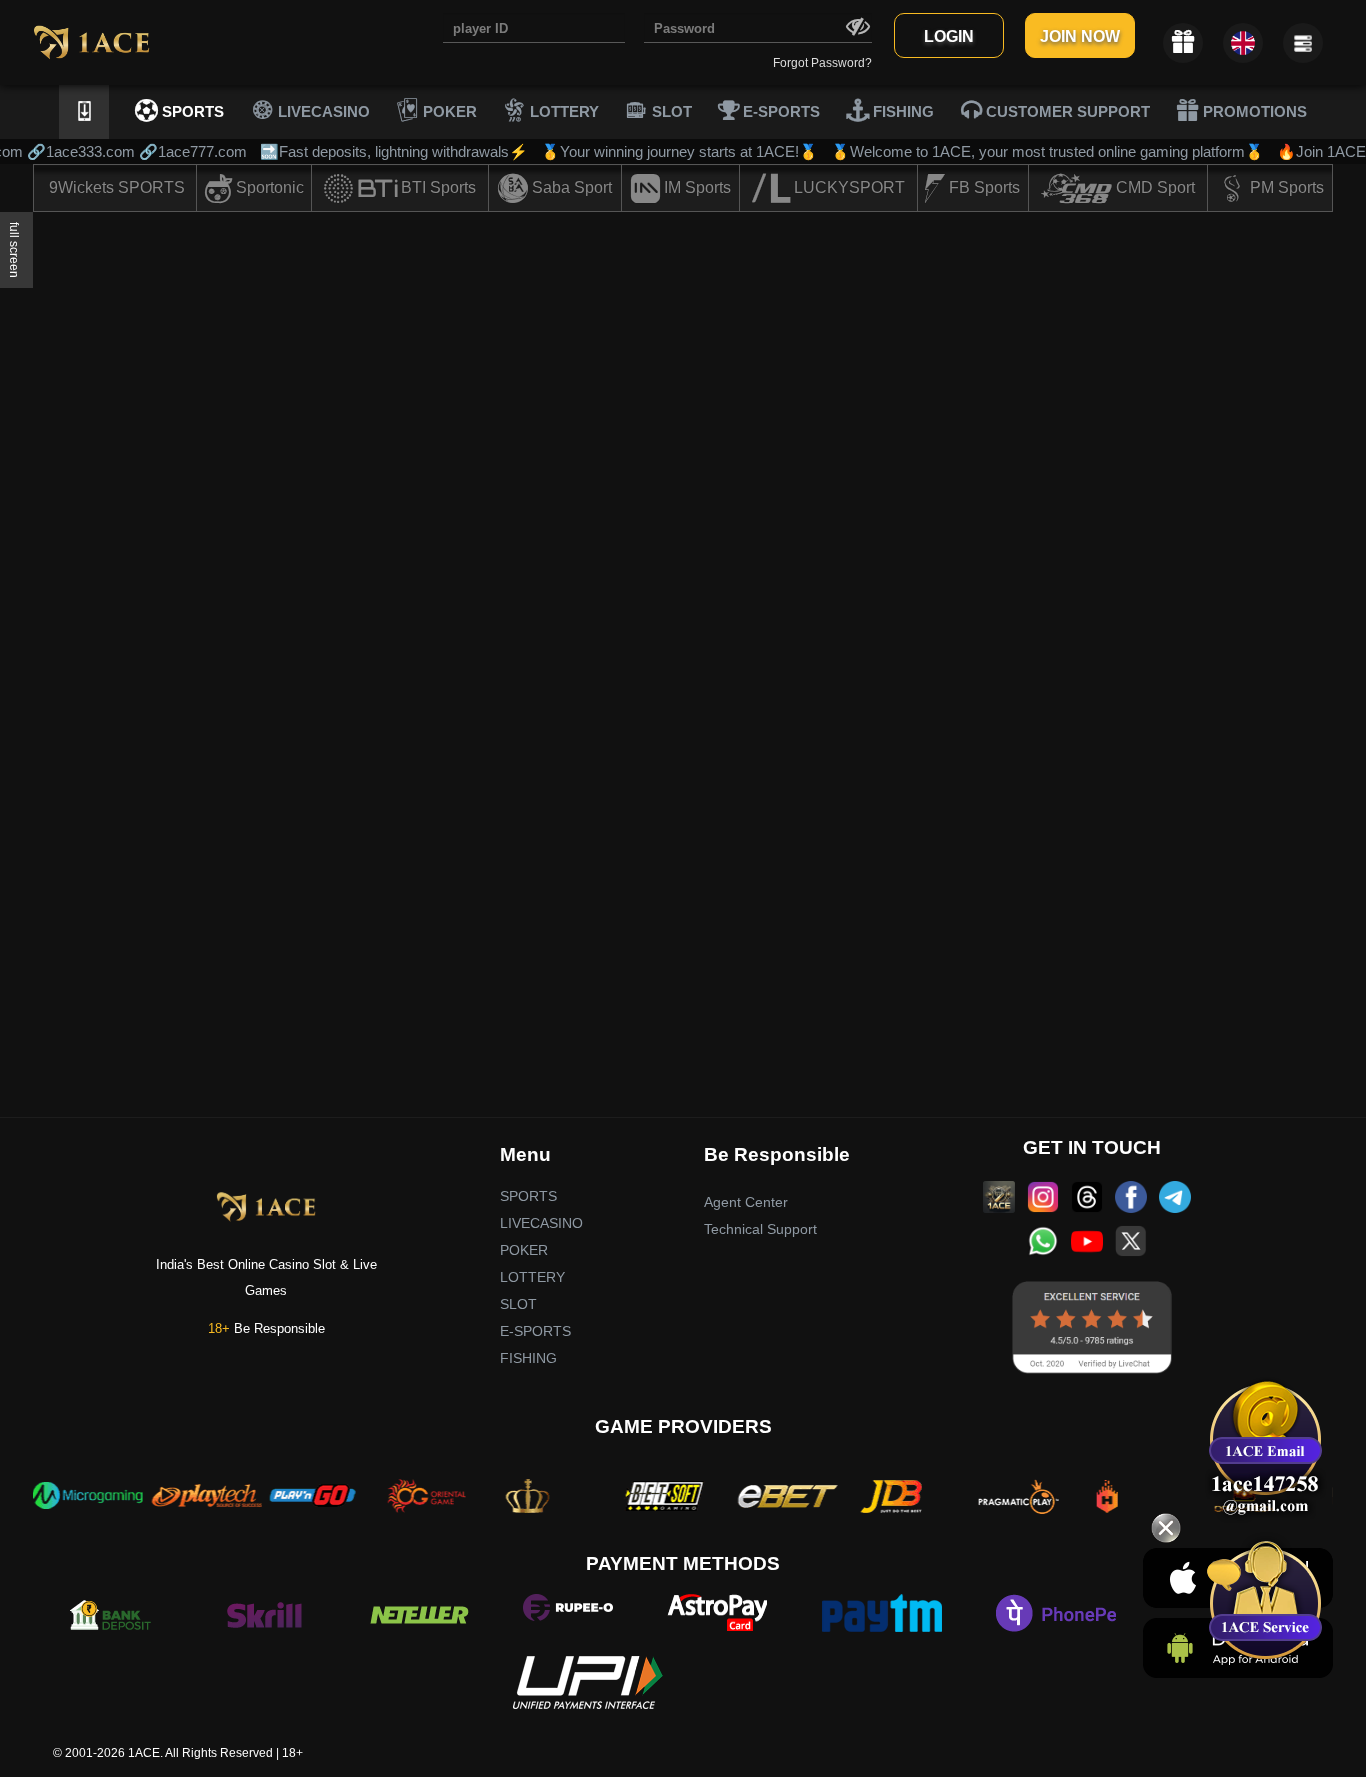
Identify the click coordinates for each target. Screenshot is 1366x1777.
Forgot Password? (822, 63)
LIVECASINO (322, 111)
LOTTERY (562, 111)
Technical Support (760, 1229)
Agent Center (746, 1202)
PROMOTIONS (1253, 111)
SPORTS (191, 111)
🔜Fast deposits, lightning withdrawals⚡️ (383, 151)
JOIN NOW (1080, 36)
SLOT (670, 111)
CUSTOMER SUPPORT (1066, 111)
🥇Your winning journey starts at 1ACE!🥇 (668, 151)
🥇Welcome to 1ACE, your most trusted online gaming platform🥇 (1036, 151)
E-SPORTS (779, 111)
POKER (448, 111)
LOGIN (949, 36)
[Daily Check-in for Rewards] (1183, 43)
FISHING (901, 111)
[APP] (84, 112)
